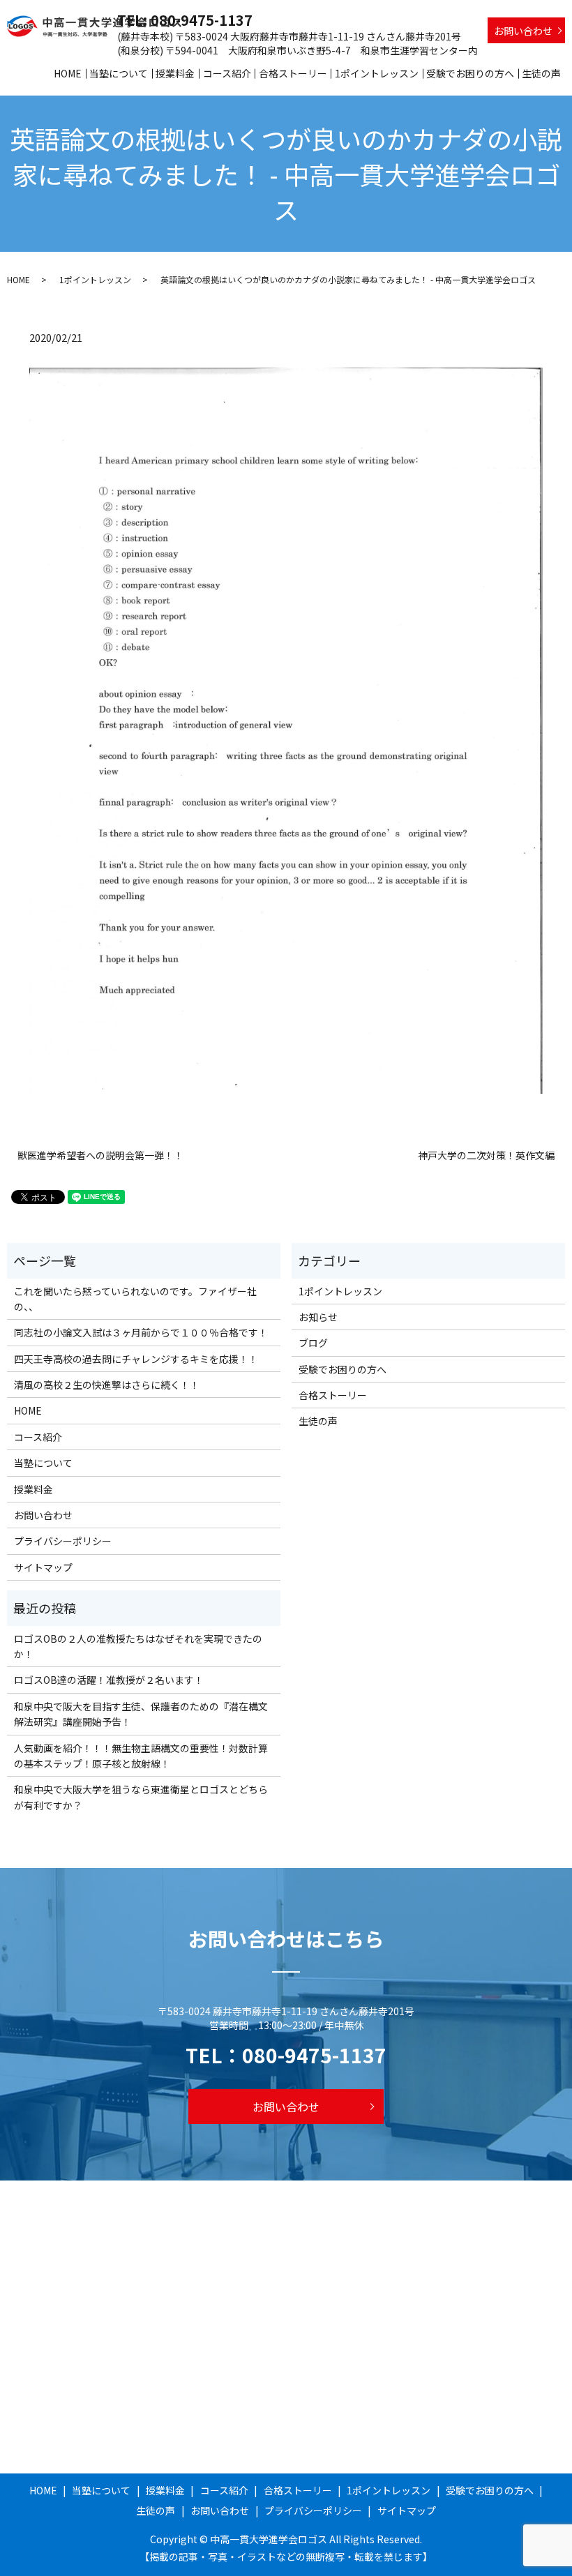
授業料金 (175, 73)
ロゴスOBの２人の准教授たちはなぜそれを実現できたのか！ (138, 1646)
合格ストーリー (293, 73)
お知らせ (318, 1317)
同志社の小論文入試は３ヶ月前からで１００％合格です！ (141, 1332)
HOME (68, 73)
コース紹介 (227, 73)
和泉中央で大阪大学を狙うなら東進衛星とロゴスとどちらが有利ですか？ (141, 1797)
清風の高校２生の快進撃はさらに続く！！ (107, 1385)
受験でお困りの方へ (470, 73)
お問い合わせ (523, 31)
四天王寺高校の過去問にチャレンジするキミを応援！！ (136, 1359)
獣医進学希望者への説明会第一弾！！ (100, 1155)
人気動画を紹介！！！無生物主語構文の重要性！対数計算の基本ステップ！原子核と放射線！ (141, 1756)
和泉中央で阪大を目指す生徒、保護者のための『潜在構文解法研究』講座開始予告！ (141, 1714)
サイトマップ (43, 1567)
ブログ (313, 1343)
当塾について (119, 73)
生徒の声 (541, 73)
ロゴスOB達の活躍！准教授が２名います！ (109, 1680)
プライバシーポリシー (63, 1541)
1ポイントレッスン (377, 73)
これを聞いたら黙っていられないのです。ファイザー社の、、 (135, 1299)
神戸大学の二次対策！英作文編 (486, 1155)
